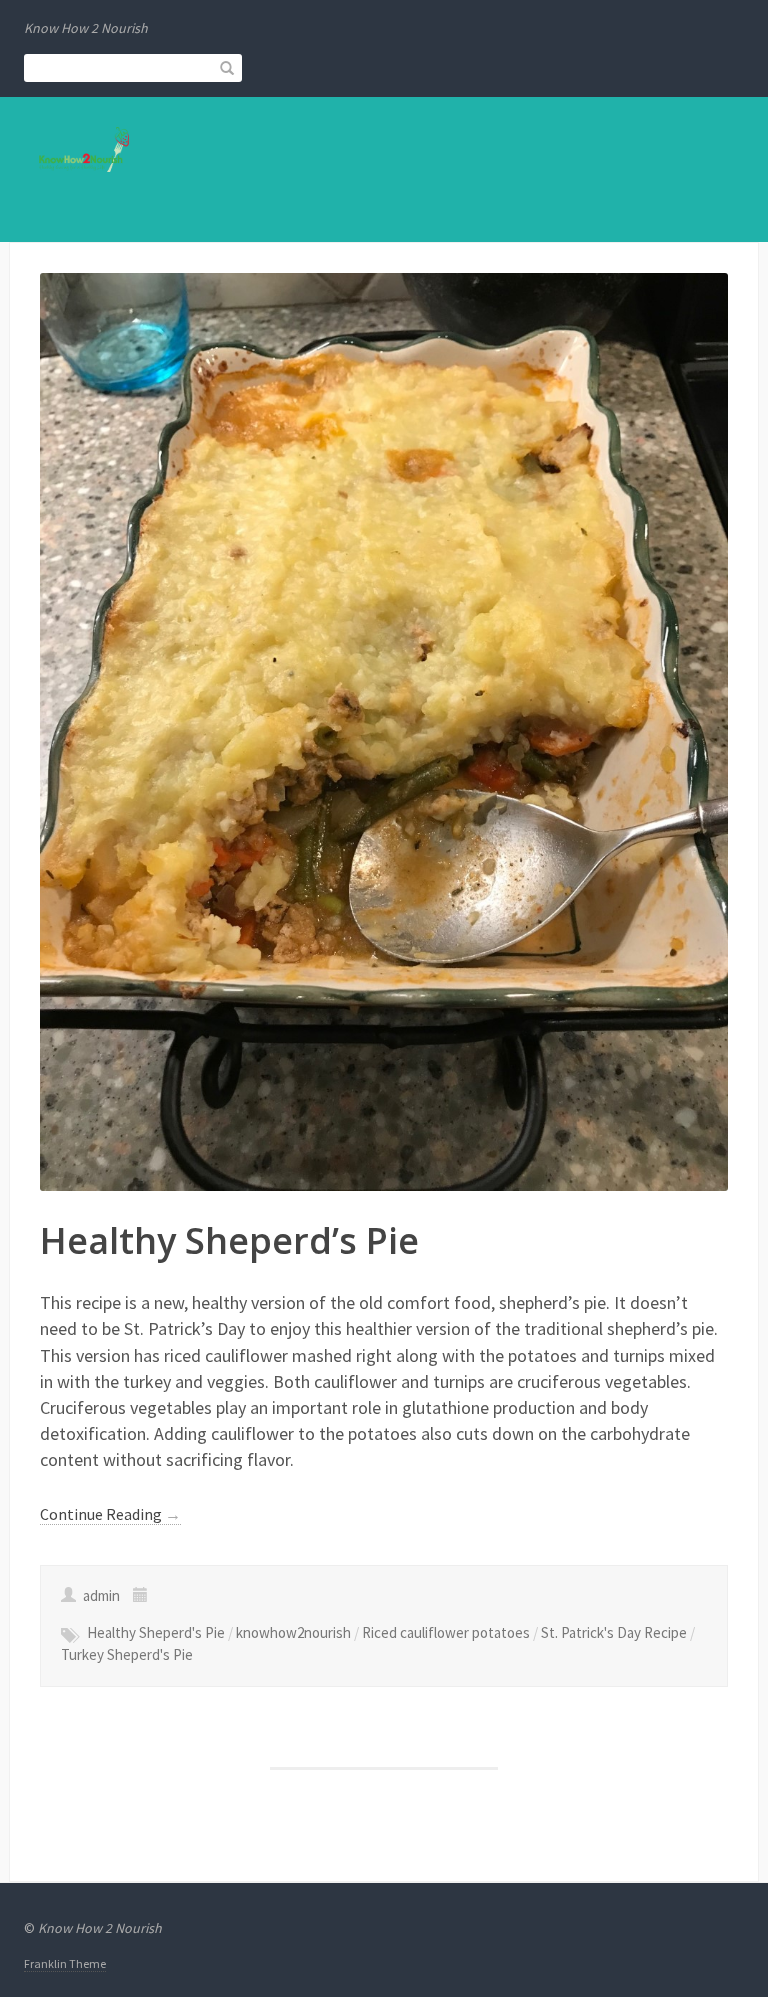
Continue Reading (110, 1514)
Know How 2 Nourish (100, 1928)
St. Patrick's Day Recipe (614, 1632)
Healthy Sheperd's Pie (156, 1632)
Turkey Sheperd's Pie (127, 1654)
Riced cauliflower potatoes (446, 1632)
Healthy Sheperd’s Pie (229, 1240)
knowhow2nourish (293, 1632)
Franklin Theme (65, 1963)
